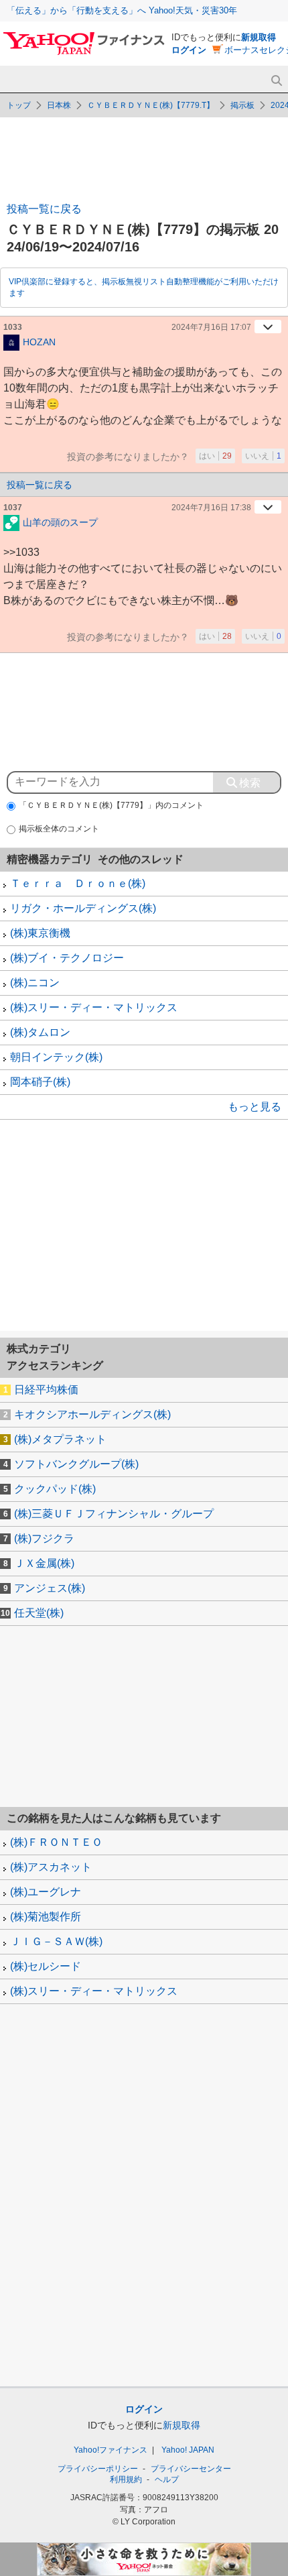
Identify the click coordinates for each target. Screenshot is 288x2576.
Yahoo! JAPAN (188, 2450)
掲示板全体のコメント (59, 829)
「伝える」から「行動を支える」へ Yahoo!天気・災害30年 (122, 10)
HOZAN (39, 341)
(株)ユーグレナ (46, 1892)
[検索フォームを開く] (276, 81)
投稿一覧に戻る (44, 209)
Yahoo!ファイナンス (111, 2450)
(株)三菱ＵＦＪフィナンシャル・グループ (114, 1514)
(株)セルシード (46, 1966)
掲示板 (242, 105)
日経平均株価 (46, 1390)
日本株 (59, 105)
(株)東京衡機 (40, 933)
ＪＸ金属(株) (44, 1563)
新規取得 (259, 37)
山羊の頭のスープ (60, 522)
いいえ (263, 456)
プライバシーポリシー (98, 2469)
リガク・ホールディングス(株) (83, 908)
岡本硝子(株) (40, 1082)
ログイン (189, 50)
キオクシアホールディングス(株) (92, 1414)
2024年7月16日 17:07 (211, 327)
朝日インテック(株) (56, 1057)
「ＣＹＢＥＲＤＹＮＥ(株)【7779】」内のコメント (111, 805)
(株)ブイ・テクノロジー (67, 958)
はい (215, 456)
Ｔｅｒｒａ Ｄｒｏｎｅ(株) (78, 883)
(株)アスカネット (51, 1867)
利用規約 (126, 2479)
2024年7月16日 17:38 (211, 508)
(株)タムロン (40, 1032)
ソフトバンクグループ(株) (76, 1464)
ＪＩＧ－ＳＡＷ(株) (56, 1941)
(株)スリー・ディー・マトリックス (94, 1007)
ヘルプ (167, 2479)
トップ (19, 105)
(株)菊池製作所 (46, 1917)
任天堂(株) (39, 1613)
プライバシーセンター (191, 2469)
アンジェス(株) (50, 1588)
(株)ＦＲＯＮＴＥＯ (56, 1842)
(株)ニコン (35, 983)
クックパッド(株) (55, 1489)
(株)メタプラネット (60, 1439)
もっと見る (255, 1107)
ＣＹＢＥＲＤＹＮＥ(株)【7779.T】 (151, 105)
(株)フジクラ (44, 1538)
